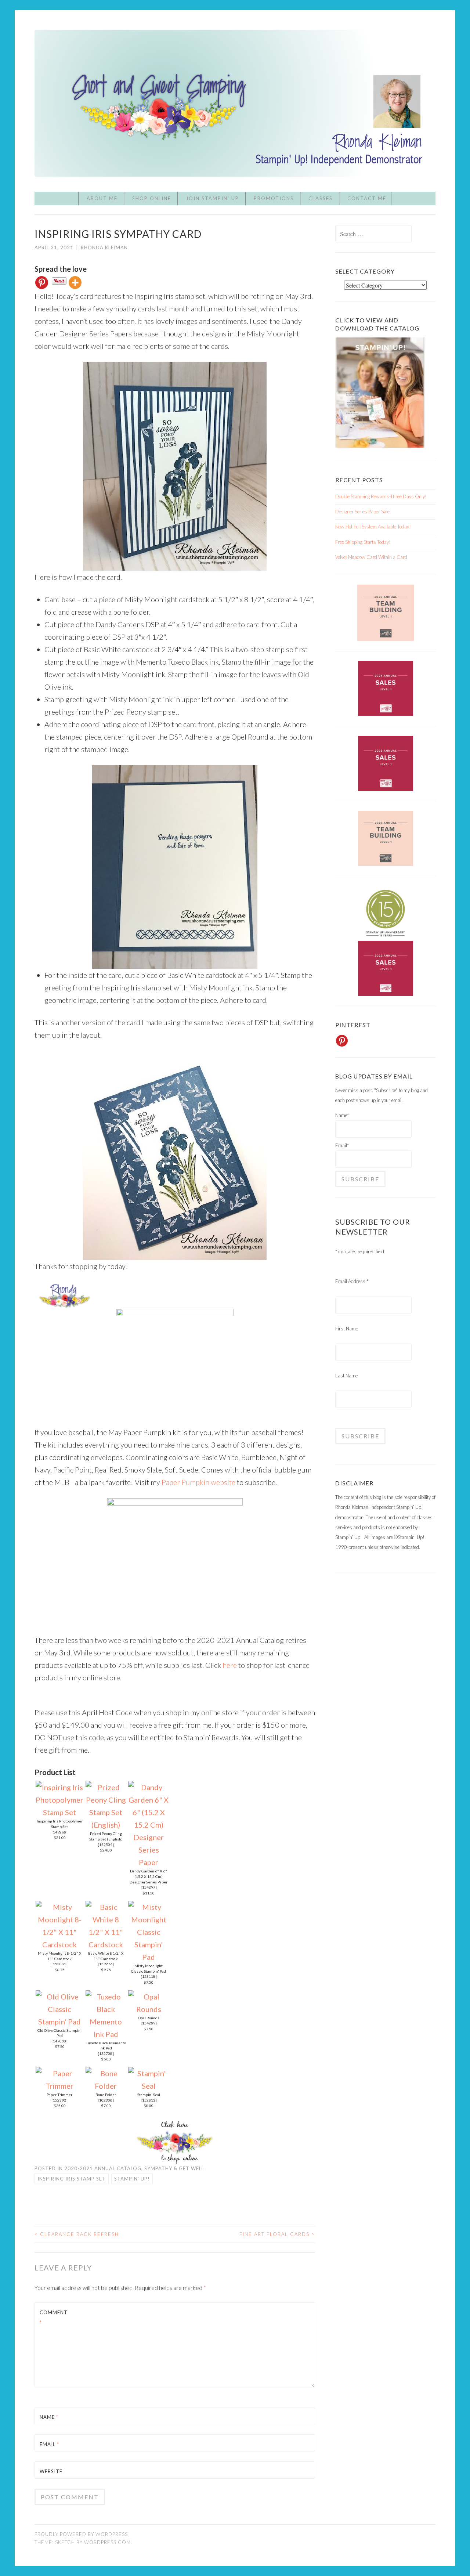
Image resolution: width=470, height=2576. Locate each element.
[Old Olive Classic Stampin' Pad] (59, 2022)
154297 (149, 1887)
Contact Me (367, 198)
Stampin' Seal (149, 2095)
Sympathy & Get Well (174, 2168)
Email (49, 2444)
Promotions (274, 198)
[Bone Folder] (106, 2086)
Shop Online (152, 198)
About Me (102, 198)
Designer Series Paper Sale (362, 512)
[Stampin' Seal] (149, 2086)
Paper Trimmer (59, 2095)
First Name (347, 1329)
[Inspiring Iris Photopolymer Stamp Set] (59, 1812)
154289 (149, 2023)
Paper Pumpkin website (199, 1482)
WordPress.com (107, 2542)
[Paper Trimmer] (59, 2086)
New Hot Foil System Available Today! (373, 527)
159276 (106, 1964)
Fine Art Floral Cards (277, 2234)
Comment (54, 2317)
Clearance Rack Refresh (77, 2234)
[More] (75, 283)
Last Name (346, 1376)
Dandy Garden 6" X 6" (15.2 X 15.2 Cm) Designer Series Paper (149, 1876)
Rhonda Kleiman (104, 248)
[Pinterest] (42, 283)
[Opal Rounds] (149, 2009)
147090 (59, 2041)
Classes (321, 198)
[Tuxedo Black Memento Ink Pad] (106, 2034)
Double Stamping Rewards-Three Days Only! (381, 496)
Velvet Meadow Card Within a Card (371, 557)
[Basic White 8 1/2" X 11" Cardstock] (106, 1944)
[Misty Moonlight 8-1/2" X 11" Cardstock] (59, 1944)
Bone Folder (106, 2095)
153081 (59, 1964)
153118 (149, 1976)
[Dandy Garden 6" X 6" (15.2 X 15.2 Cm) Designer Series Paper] (149, 1862)
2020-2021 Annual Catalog (103, 2168)
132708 (106, 2053)
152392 (59, 2100)
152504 (106, 1845)
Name (49, 2417)
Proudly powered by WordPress (81, 2534)
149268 (59, 1832)
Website (51, 2471)
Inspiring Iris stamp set (72, 2179)
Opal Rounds (149, 2018)
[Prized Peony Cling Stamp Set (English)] (106, 1825)
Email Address (352, 1281)
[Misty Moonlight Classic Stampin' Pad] (149, 1957)
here (230, 1665)
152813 (149, 2100)
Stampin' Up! (132, 2179)
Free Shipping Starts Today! (363, 542)
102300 (106, 2100)
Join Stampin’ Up (212, 198)
